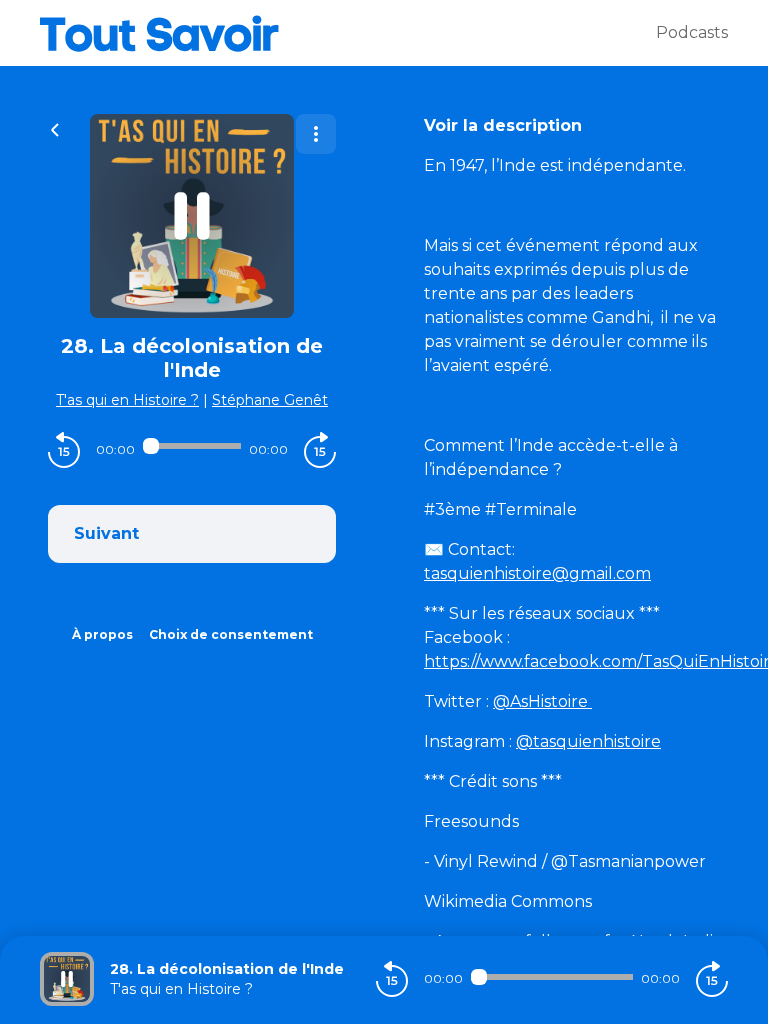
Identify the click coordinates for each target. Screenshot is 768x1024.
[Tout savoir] (348, 33)
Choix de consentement (231, 634)
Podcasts (692, 32)
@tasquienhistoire (588, 741)
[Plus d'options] (316, 134)
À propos (102, 634)
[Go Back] (55, 128)
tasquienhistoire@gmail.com (537, 573)
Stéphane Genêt (270, 400)
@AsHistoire (542, 701)
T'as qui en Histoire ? (127, 400)
